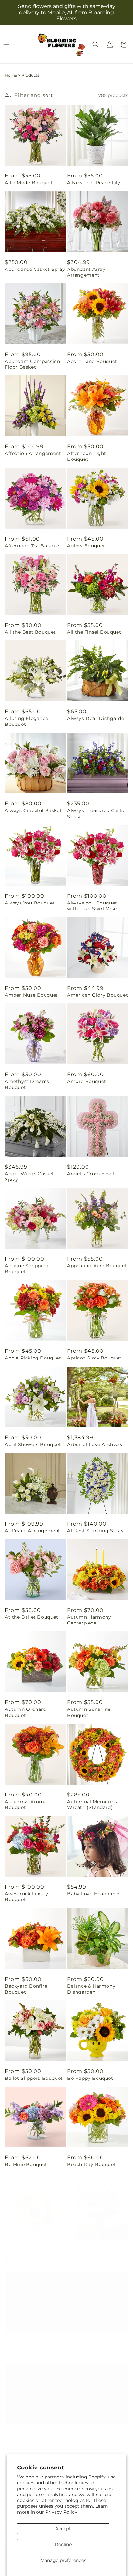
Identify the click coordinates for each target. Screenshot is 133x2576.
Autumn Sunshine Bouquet (89, 1712)
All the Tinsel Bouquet (94, 632)
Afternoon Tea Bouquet (33, 546)
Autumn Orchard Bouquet (26, 1712)
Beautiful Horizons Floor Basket (35, 2346)
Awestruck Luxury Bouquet (27, 1897)
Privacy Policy (61, 2512)
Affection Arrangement (33, 453)
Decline (63, 2544)
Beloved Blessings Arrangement (89, 2438)
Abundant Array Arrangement (86, 272)
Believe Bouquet (25, 2435)
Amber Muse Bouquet (31, 995)
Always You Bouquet (30, 903)
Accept (63, 2529)
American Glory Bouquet (97, 995)
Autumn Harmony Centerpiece (89, 1620)
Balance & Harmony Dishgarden (91, 1989)
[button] (96, 44)
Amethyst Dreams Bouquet (27, 1084)
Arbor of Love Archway (95, 1444)
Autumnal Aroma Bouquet (26, 1804)
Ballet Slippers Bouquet (34, 2078)
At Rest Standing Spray (95, 1531)
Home (11, 75)
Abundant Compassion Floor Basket (32, 364)
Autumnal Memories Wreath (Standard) (92, 1804)
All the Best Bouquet (30, 632)
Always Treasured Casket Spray (97, 813)
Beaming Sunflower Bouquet (29, 2254)
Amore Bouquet (87, 1081)
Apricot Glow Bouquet (94, 1358)
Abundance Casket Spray (35, 269)
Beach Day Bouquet (92, 2164)
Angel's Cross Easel (91, 1174)
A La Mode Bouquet (29, 183)
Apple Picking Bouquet (33, 1358)
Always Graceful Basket (33, 810)
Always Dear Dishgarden (97, 718)
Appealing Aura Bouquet (97, 1266)
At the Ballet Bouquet (32, 1617)
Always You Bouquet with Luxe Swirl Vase (92, 906)
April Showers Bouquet (33, 1444)
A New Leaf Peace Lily (94, 183)
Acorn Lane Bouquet (92, 361)
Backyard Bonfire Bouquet (26, 1989)
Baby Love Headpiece (93, 1894)
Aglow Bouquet (86, 546)
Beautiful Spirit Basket (95, 2343)
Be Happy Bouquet (90, 2078)
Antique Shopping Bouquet (27, 1269)
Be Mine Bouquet (26, 2164)
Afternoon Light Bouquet (87, 456)
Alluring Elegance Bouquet (26, 721)
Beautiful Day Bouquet (95, 2251)
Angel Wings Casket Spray (30, 1177)
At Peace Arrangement (33, 1531)
